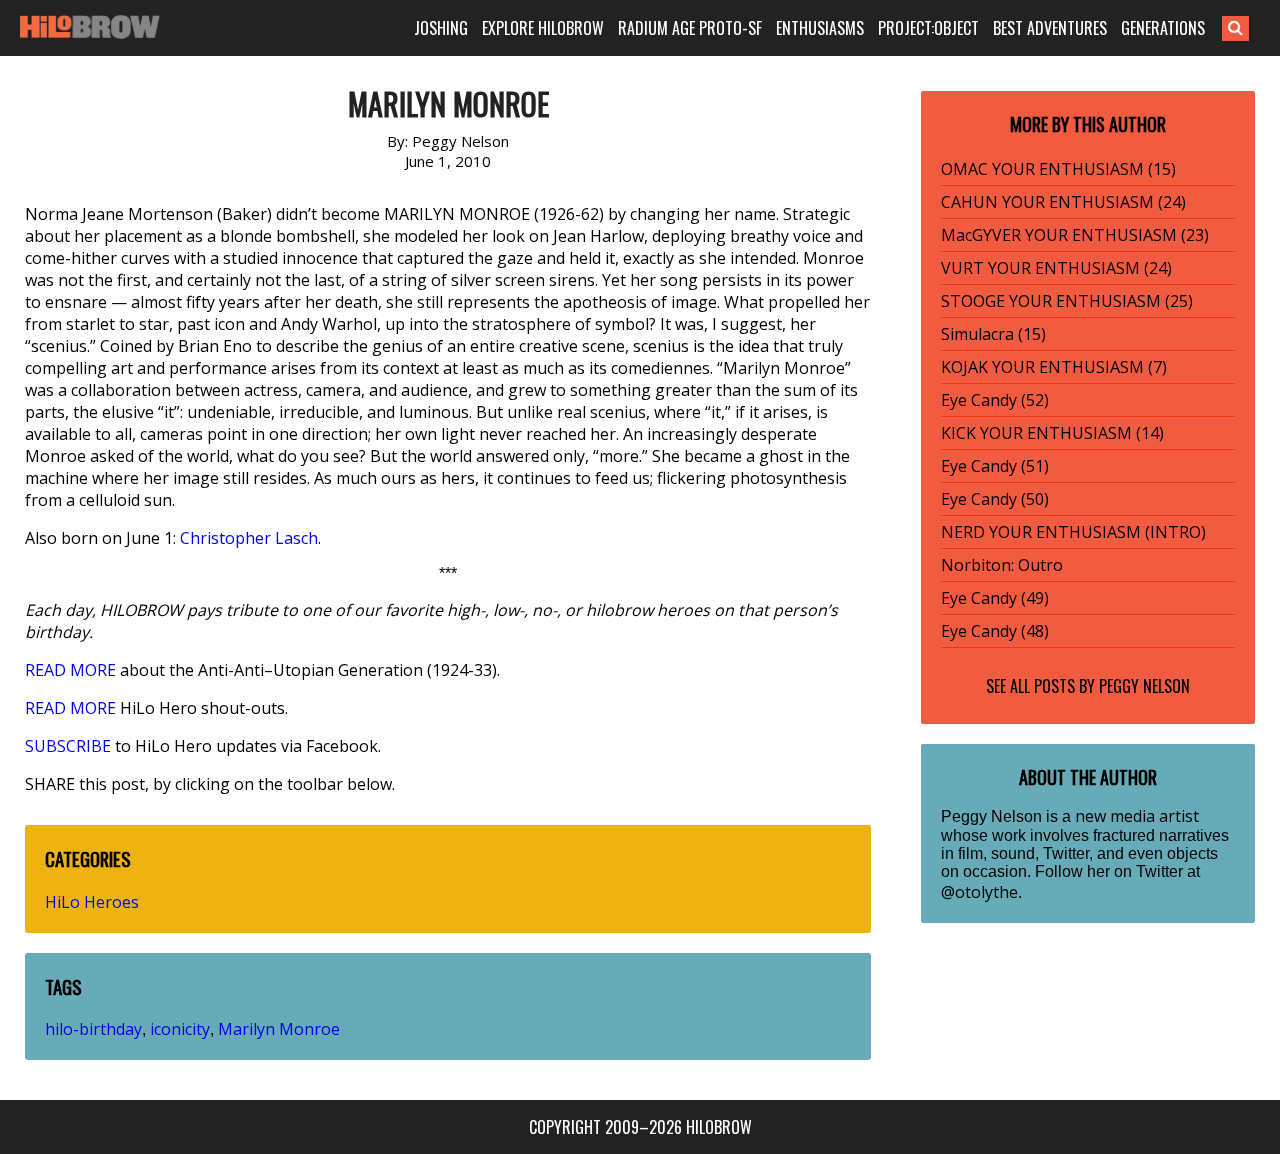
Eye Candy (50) (995, 499)
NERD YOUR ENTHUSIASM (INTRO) (1073, 532)
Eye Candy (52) (995, 400)
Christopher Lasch (249, 538)
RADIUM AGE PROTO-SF (690, 28)
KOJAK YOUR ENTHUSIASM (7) (1054, 367)
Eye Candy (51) (995, 466)
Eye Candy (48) (995, 631)
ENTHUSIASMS (820, 28)
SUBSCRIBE (68, 746)
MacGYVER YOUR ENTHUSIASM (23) (1075, 235)
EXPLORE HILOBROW (543, 28)
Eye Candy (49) (995, 598)
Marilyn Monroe (279, 1029)
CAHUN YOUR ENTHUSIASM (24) (1063, 202)
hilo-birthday (93, 1029)
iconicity (180, 1029)
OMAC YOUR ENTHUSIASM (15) (1058, 169)
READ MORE (70, 670)
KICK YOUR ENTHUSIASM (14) (1052, 433)
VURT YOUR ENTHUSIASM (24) (1056, 268)
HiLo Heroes (92, 902)
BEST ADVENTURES (1050, 28)
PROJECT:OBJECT (928, 28)
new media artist (1137, 816)
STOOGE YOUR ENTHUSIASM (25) (1067, 301)
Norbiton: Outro (1002, 565)
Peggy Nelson (1144, 686)
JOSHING (441, 28)
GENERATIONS (1163, 28)
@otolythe (979, 892)
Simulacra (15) (993, 334)
